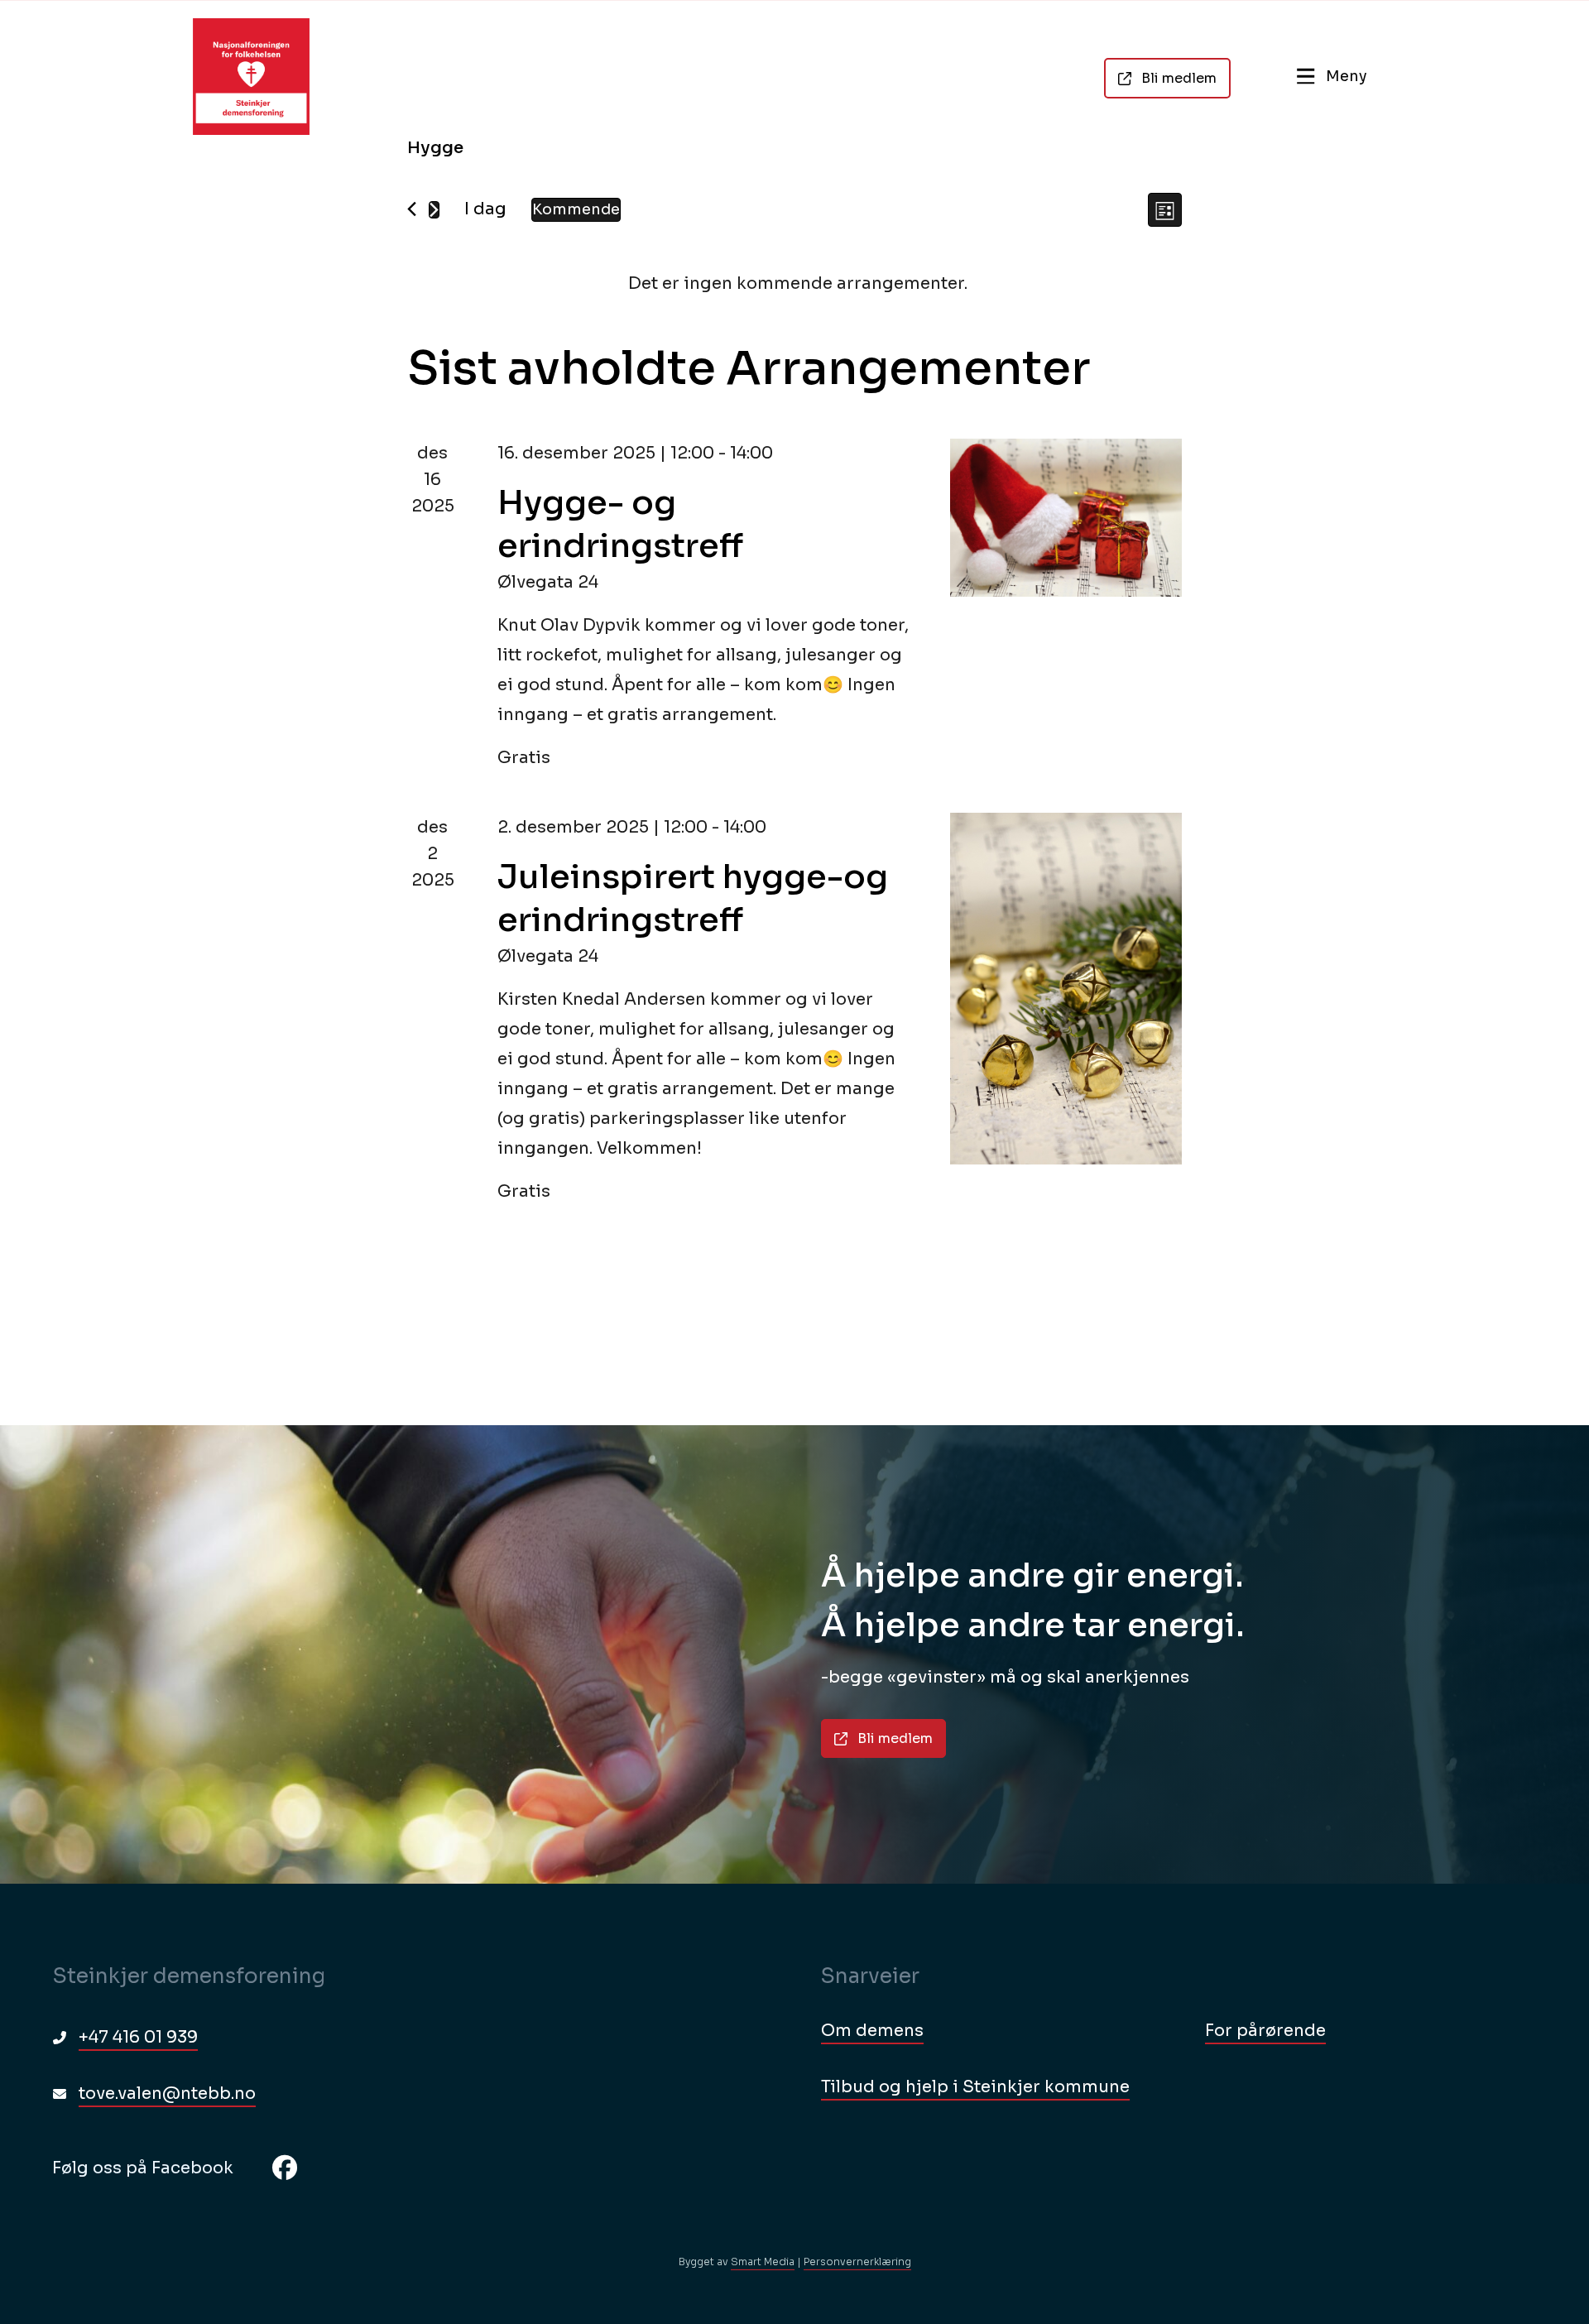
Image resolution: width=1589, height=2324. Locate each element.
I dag (485, 209)
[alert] (798, 284)
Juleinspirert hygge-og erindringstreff (693, 898)
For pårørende (1265, 2031)
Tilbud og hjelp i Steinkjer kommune (975, 2087)
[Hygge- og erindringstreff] (1066, 518)
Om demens (872, 2031)
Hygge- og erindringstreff (620, 524)
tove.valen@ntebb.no (167, 2094)
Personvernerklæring (857, 2262)
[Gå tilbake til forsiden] (251, 77)
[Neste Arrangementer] (434, 210)
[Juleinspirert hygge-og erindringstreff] (1066, 989)
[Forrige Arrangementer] (412, 209)
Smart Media (763, 2262)
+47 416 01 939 (138, 2037)
